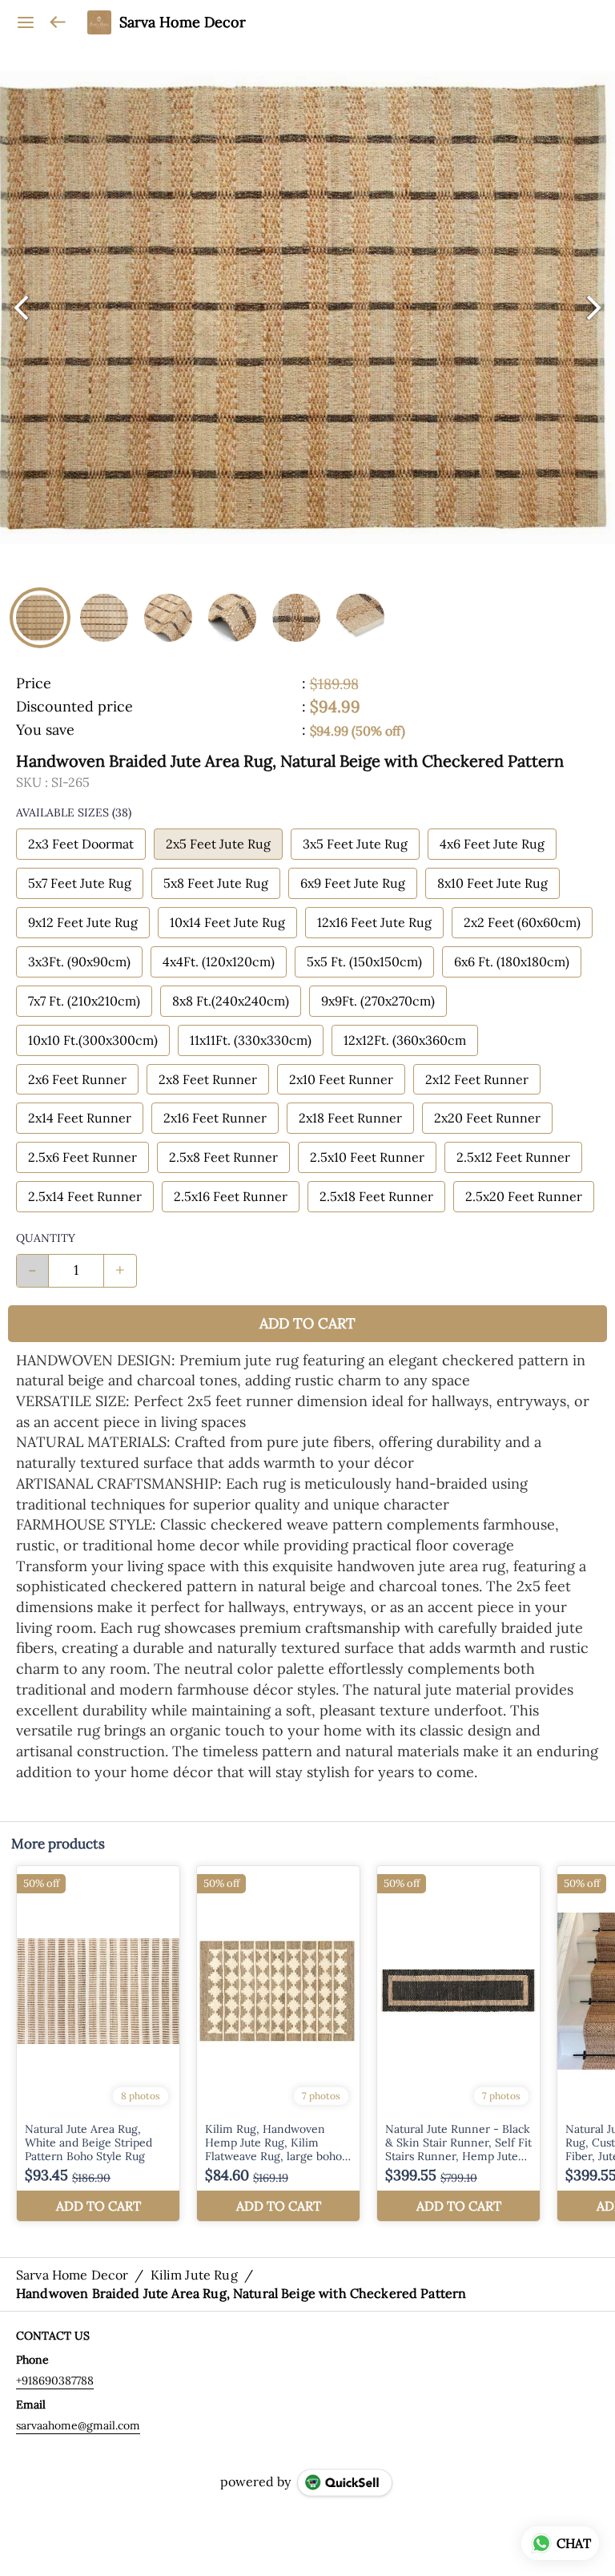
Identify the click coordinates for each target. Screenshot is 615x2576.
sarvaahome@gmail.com (78, 2425)
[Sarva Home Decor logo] (99, 22)
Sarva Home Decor (183, 22)
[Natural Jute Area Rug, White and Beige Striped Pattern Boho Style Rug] (98, 2044)
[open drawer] (26, 22)
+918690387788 (55, 2380)
